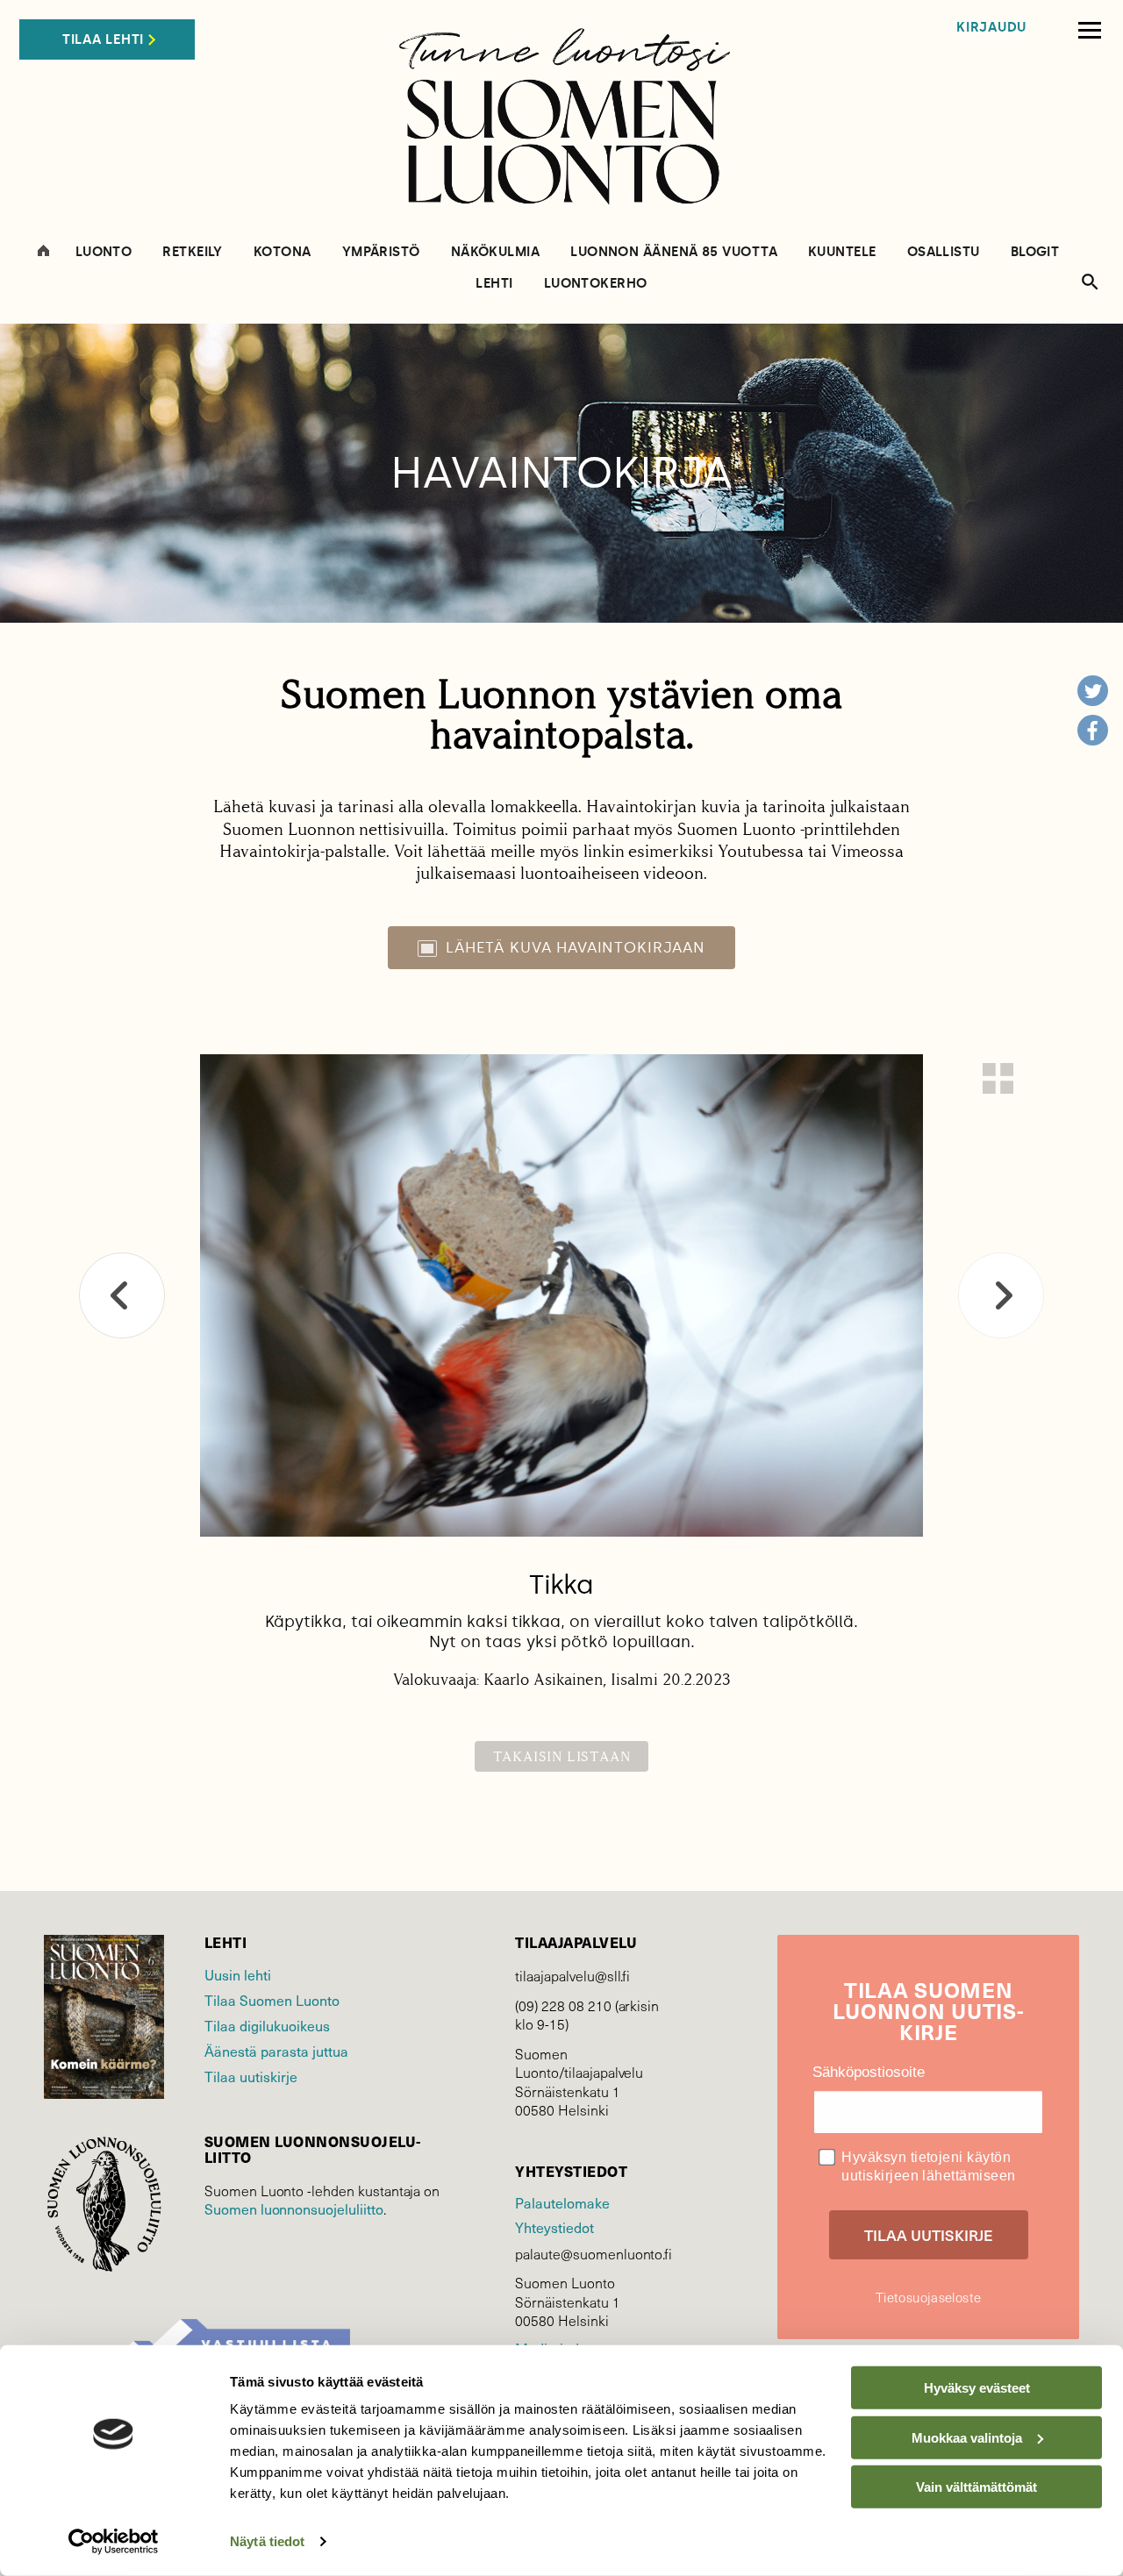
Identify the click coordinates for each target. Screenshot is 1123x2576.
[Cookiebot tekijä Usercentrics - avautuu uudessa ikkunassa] (114, 2542)
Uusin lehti (238, 1974)
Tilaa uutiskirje (251, 2076)
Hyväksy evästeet (977, 2388)
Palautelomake (562, 2202)
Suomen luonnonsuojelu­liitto (294, 2209)
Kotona (283, 252)
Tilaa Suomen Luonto (272, 2000)
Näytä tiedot (267, 2541)
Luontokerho (596, 284)
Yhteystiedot (554, 2227)
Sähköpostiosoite (869, 2072)
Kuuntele (842, 252)
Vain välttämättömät (976, 2487)
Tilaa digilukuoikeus (267, 2025)
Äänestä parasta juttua (276, 2051)
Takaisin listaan (562, 1756)
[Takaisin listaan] (998, 1078)
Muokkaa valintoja (967, 2437)
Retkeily (193, 252)
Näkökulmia (496, 252)
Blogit (1035, 252)
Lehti (494, 284)
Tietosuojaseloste (928, 2297)
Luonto (104, 252)
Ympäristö (381, 252)
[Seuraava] (1001, 1295)
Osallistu (944, 252)
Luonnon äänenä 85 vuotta (674, 252)
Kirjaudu (991, 28)
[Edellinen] (122, 1295)
